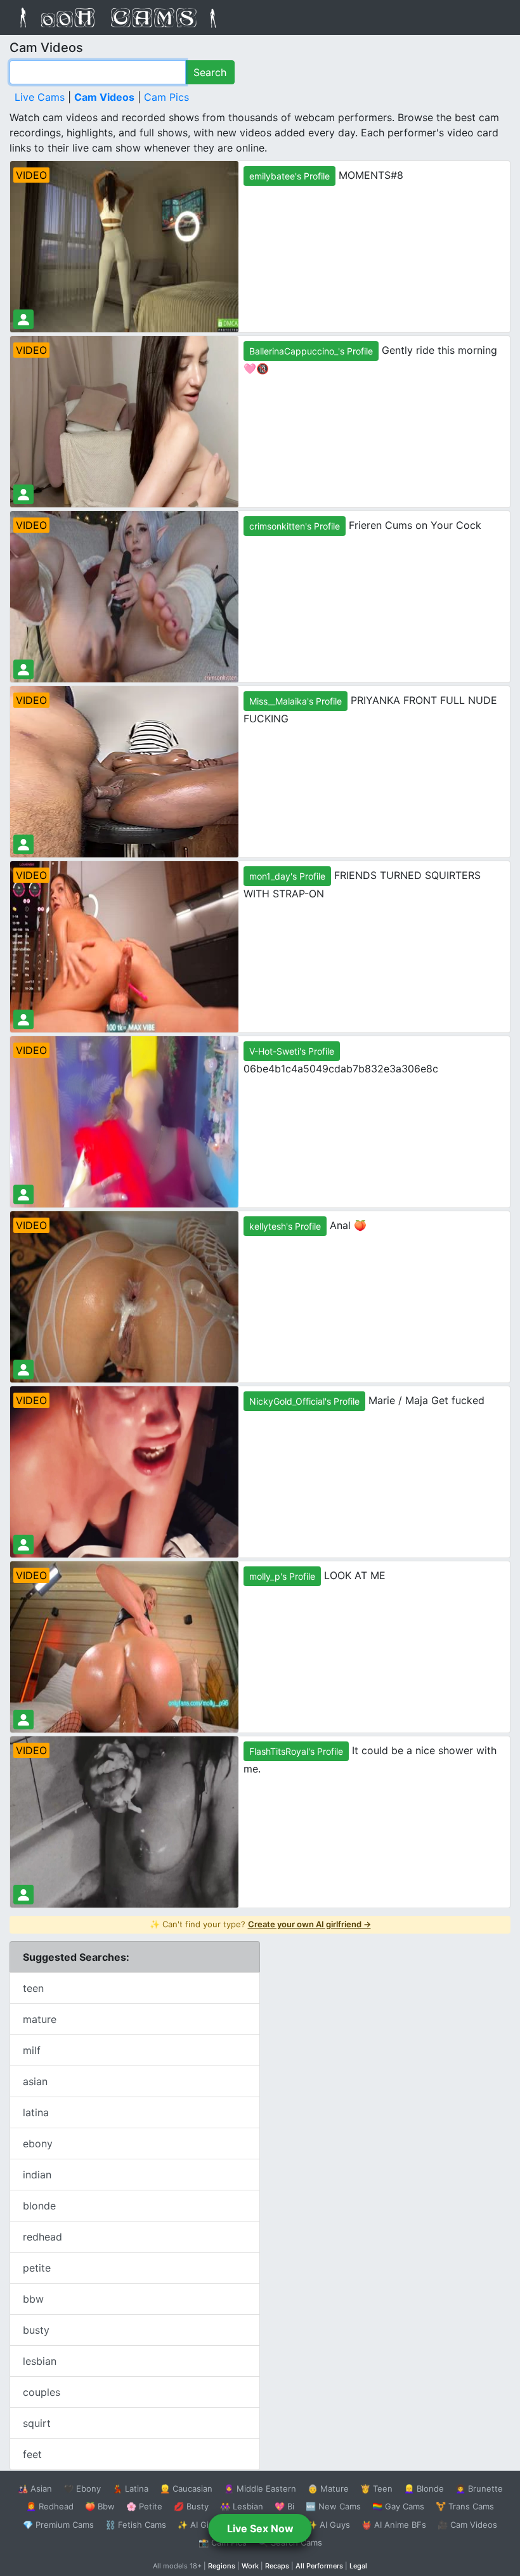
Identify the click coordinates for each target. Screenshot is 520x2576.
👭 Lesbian (242, 2506)
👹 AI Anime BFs (394, 2525)
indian (37, 2175)
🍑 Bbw (100, 2506)
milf (32, 2050)
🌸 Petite (144, 2506)
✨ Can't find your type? (260, 1924)
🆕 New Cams (333, 2506)
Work (250, 2566)
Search (210, 72)
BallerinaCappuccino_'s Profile (311, 351)
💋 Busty (191, 2506)
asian (35, 2081)
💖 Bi (284, 2506)
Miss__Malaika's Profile (296, 701)
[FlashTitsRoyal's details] (23, 1895)
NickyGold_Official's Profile (304, 1401)
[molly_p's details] (23, 1720)
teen (33, 1988)
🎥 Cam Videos (467, 2525)
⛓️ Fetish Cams (136, 2525)
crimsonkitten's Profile (295, 526)
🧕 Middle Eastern (260, 2488)
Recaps (277, 2566)
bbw (33, 2299)
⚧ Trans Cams (465, 2506)
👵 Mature (328, 2488)
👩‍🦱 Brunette (479, 2488)
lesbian (40, 2361)
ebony (38, 2143)
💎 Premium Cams (58, 2525)
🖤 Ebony (82, 2488)
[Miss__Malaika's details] (23, 844)
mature (40, 2019)
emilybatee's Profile (289, 176)
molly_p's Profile (282, 1576)
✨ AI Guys (328, 2525)
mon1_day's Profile (287, 876)
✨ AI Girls (198, 2525)
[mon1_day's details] (23, 1019)
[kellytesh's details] (23, 1369)
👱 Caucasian (186, 2488)
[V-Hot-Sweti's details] (23, 1194)
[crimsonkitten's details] (23, 669)
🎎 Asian (35, 2488)
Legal (358, 2566)
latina (36, 2112)
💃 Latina (130, 2488)
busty (36, 2330)
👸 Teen (376, 2488)
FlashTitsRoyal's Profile (296, 1751)
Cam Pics (166, 97)
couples (42, 2392)
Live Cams (40, 97)
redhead (42, 2237)
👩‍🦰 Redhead (50, 2506)
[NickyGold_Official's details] (23, 1545)
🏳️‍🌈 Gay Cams (398, 2506)
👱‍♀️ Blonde (424, 2488)
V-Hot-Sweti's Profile (292, 1051)
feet (32, 2454)
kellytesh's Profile (285, 1226)
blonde (39, 2206)
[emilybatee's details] (23, 319)
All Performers (319, 2566)
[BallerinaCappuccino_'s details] (23, 494)
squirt (37, 2423)
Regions (222, 2566)
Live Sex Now (260, 2528)
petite (37, 2268)
